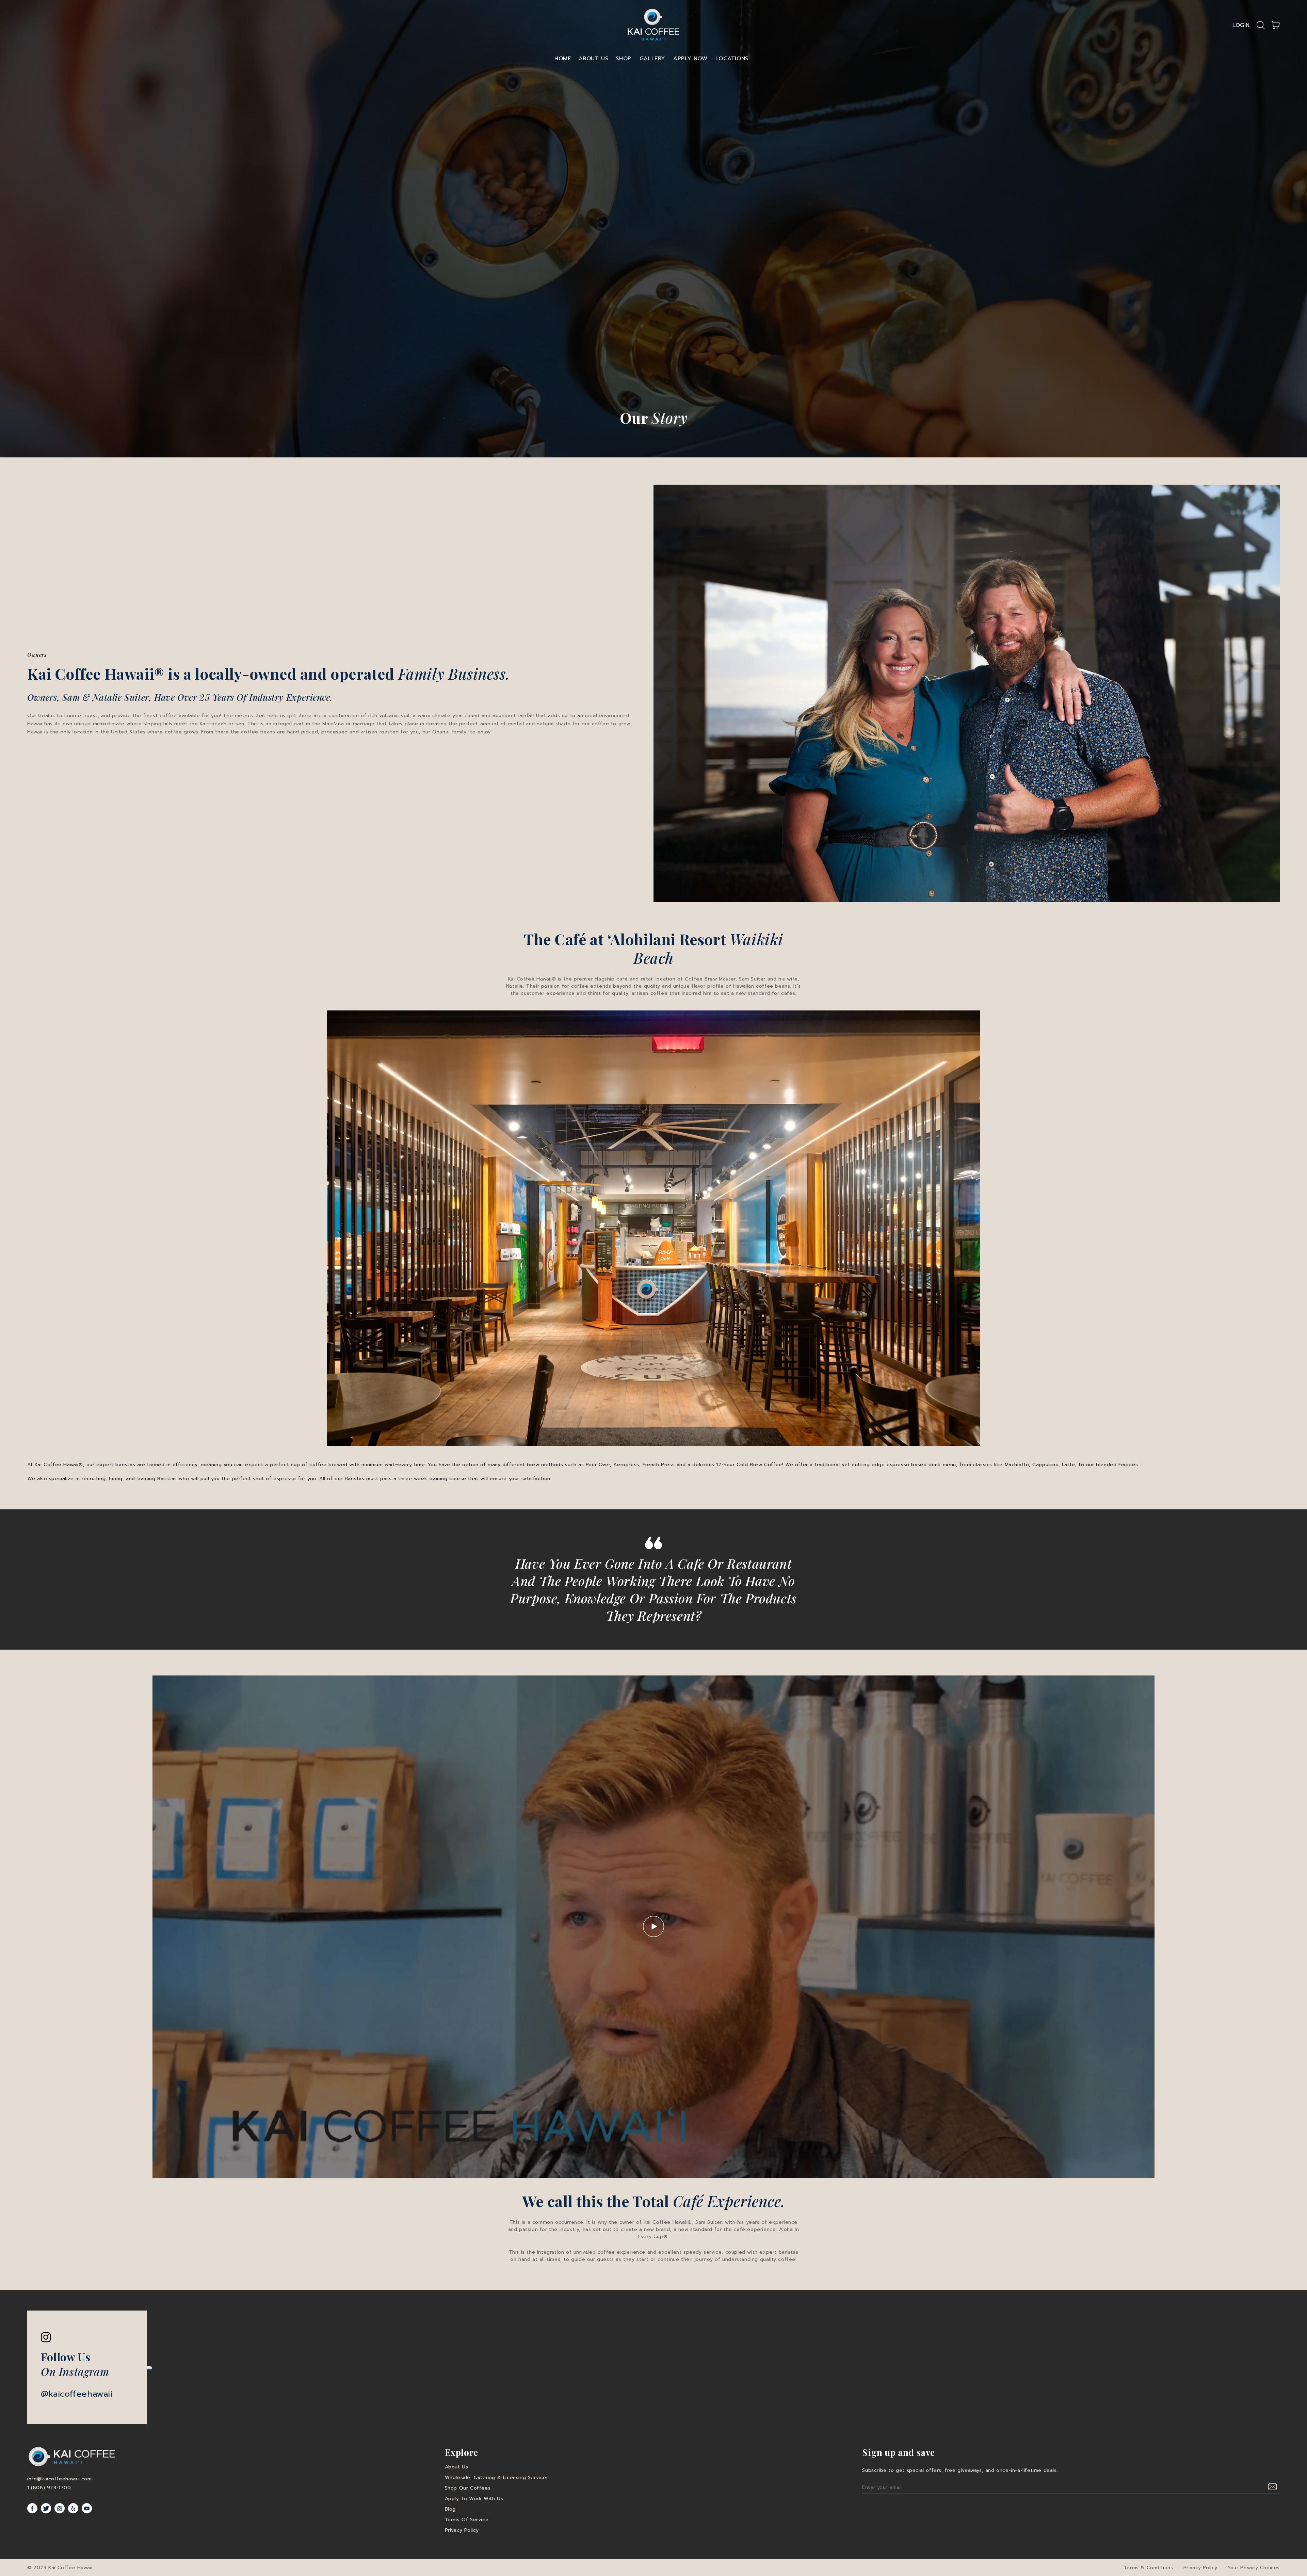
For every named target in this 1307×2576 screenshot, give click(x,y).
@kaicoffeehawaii (77, 2394)
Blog (450, 2509)
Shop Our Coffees (468, 2488)
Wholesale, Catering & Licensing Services (497, 2477)
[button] (1261, 25)
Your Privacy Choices (1254, 2568)
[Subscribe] (1273, 2487)
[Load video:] (653, 1927)
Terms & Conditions (1149, 2568)
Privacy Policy (462, 2530)
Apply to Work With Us (474, 2499)
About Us (594, 59)
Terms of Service (467, 2520)
